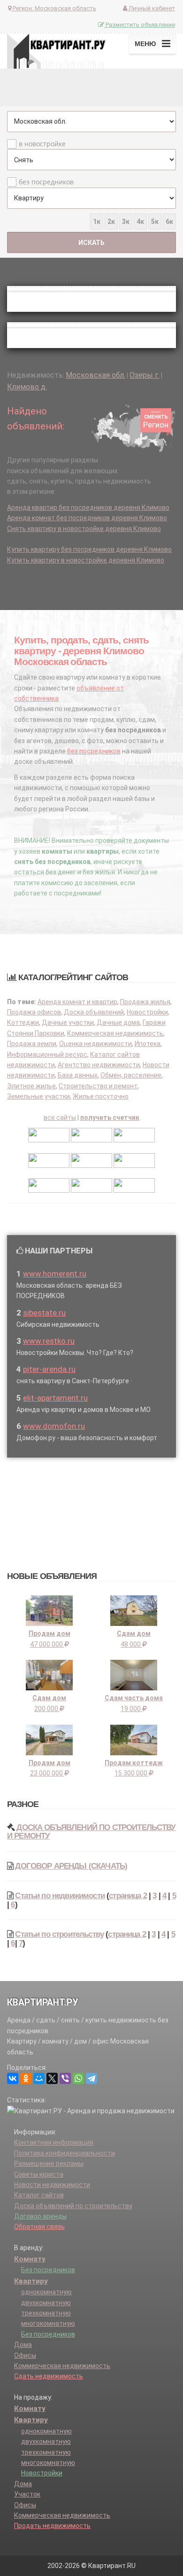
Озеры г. (145, 375)
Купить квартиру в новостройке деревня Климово (86, 560)
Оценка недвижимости (95, 1044)
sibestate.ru (44, 1313)
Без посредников (48, 2270)
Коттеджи (23, 1022)
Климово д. (27, 387)
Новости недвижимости (52, 2185)
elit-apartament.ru (55, 1398)
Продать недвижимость (52, 2526)
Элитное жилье (31, 1086)
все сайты (60, 1118)
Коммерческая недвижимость (115, 1033)
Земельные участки (38, 1096)
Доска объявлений (94, 1012)
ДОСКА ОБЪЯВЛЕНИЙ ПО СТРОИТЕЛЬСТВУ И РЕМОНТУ (91, 1832)
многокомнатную (48, 2323)
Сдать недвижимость (49, 2376)
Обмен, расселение (131, 1075)
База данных (78, 1075)
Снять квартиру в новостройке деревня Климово (84, 529)
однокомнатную (46, 2292)
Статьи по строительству (59, 1934)
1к (97, 222)
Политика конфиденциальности (65, 2153)
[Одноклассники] (26, 2078)
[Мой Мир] (39, 2078)
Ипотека (148, 1044)
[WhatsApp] (78, 2078)
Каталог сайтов (39, 2195)
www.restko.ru (49, 1341)
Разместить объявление (140, 25)
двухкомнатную (46, 2303)
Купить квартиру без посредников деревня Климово (89, 549)
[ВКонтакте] (13, 2078)
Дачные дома (118, 1022)
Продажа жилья (145, 1002)
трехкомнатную (46, 2313)
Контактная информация (54, 2142)
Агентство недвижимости (99, 1065)
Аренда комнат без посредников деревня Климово (87, 518)
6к (169, 222)
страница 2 (128, 1896)
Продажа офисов (34, 1012)
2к (111, 222)
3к (126, 222)
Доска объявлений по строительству (73, 2206)
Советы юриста (39, 2174)
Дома (23, 2345)
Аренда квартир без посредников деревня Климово (88, 507)
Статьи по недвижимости (60, 1896)
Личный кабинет (151, 8)
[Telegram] (91, 2078)
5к (155, 222)
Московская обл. (95, 375)
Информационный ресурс (47, 1054)
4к (140, 222)
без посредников (46, 182)
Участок (27, 2494)
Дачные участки (68, 1022)
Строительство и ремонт (98, 1086)
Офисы (25, 2355)
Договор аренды (40, 2216)
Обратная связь (39, 2227)
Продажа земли (32, 1044)
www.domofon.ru (54, 1426)
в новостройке (42, 144)
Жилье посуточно (101, 1096)
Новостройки (147, 1012)
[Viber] (65, 2078)
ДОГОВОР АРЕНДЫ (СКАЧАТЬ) (71, 1866)
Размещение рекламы (49, 2164)
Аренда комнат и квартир (77, 1002)
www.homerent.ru (55, 1274)
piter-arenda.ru (49, 1369)
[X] (52, 2078)
